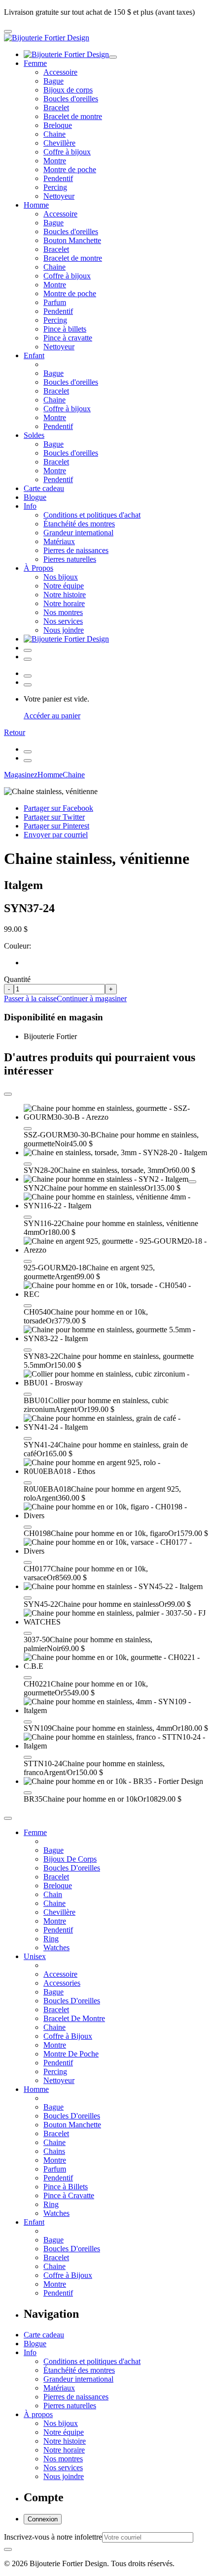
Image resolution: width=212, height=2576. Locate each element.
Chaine (54, 134)
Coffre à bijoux (67, 152)
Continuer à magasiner (92, 998)
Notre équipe (64, 586)
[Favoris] (28, 1129)
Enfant (34, 355)
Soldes (34, 435)
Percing (55, 187)
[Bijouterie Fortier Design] (47, 38)
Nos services (63, 621)
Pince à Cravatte (69, 2195)
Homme (36, 205)
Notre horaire (64, 603)
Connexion (43, 2519)
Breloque (58, 125)
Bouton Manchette (72, 240)
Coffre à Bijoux (68, 2036)
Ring (51, 1939)
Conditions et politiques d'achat (92, 515)
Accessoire (60, 72)
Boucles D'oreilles (72, 1868)
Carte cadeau (44, 488)
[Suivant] (28, 761)
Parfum (55, 302)
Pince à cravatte (68, 338)
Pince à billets (65, 329)
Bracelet (56, 107)
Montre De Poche (71, 2054)
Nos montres (63, 612)
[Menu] (8, 31)
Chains (54, 2151)
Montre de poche (70, 169)
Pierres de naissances (76, 550)
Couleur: (18, 946)
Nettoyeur (59, 196)
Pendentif (58, 178)
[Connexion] (28, 650)
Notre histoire (65, 595)
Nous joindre (64, 630)
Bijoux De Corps (70, 1859)
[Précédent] (28, 752)
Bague (53, 81)
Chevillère (59, 143)
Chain (53, 1894)
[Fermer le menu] (113, 57)
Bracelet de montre (73, 116)
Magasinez (21, 775)
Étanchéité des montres (79, 524)
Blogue (35, 497)
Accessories (62, 1983)
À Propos (38, 568)
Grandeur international (78, 533)
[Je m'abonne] (8, 2549)
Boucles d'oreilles (71, 99)
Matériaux (59, 541)
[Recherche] (28, 659)
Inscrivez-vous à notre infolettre (53, 2537)
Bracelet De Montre (74, 2018)
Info (30, 506)
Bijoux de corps (68, 90)
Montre (55, 161)
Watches (56, 1947)
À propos (38, 2414)
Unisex (35, 1956)
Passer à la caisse (30, 998)
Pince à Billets (66, 2187)
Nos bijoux (61, 577)
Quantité (17, 979)
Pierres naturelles (70, 559)
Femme (35, 63)
